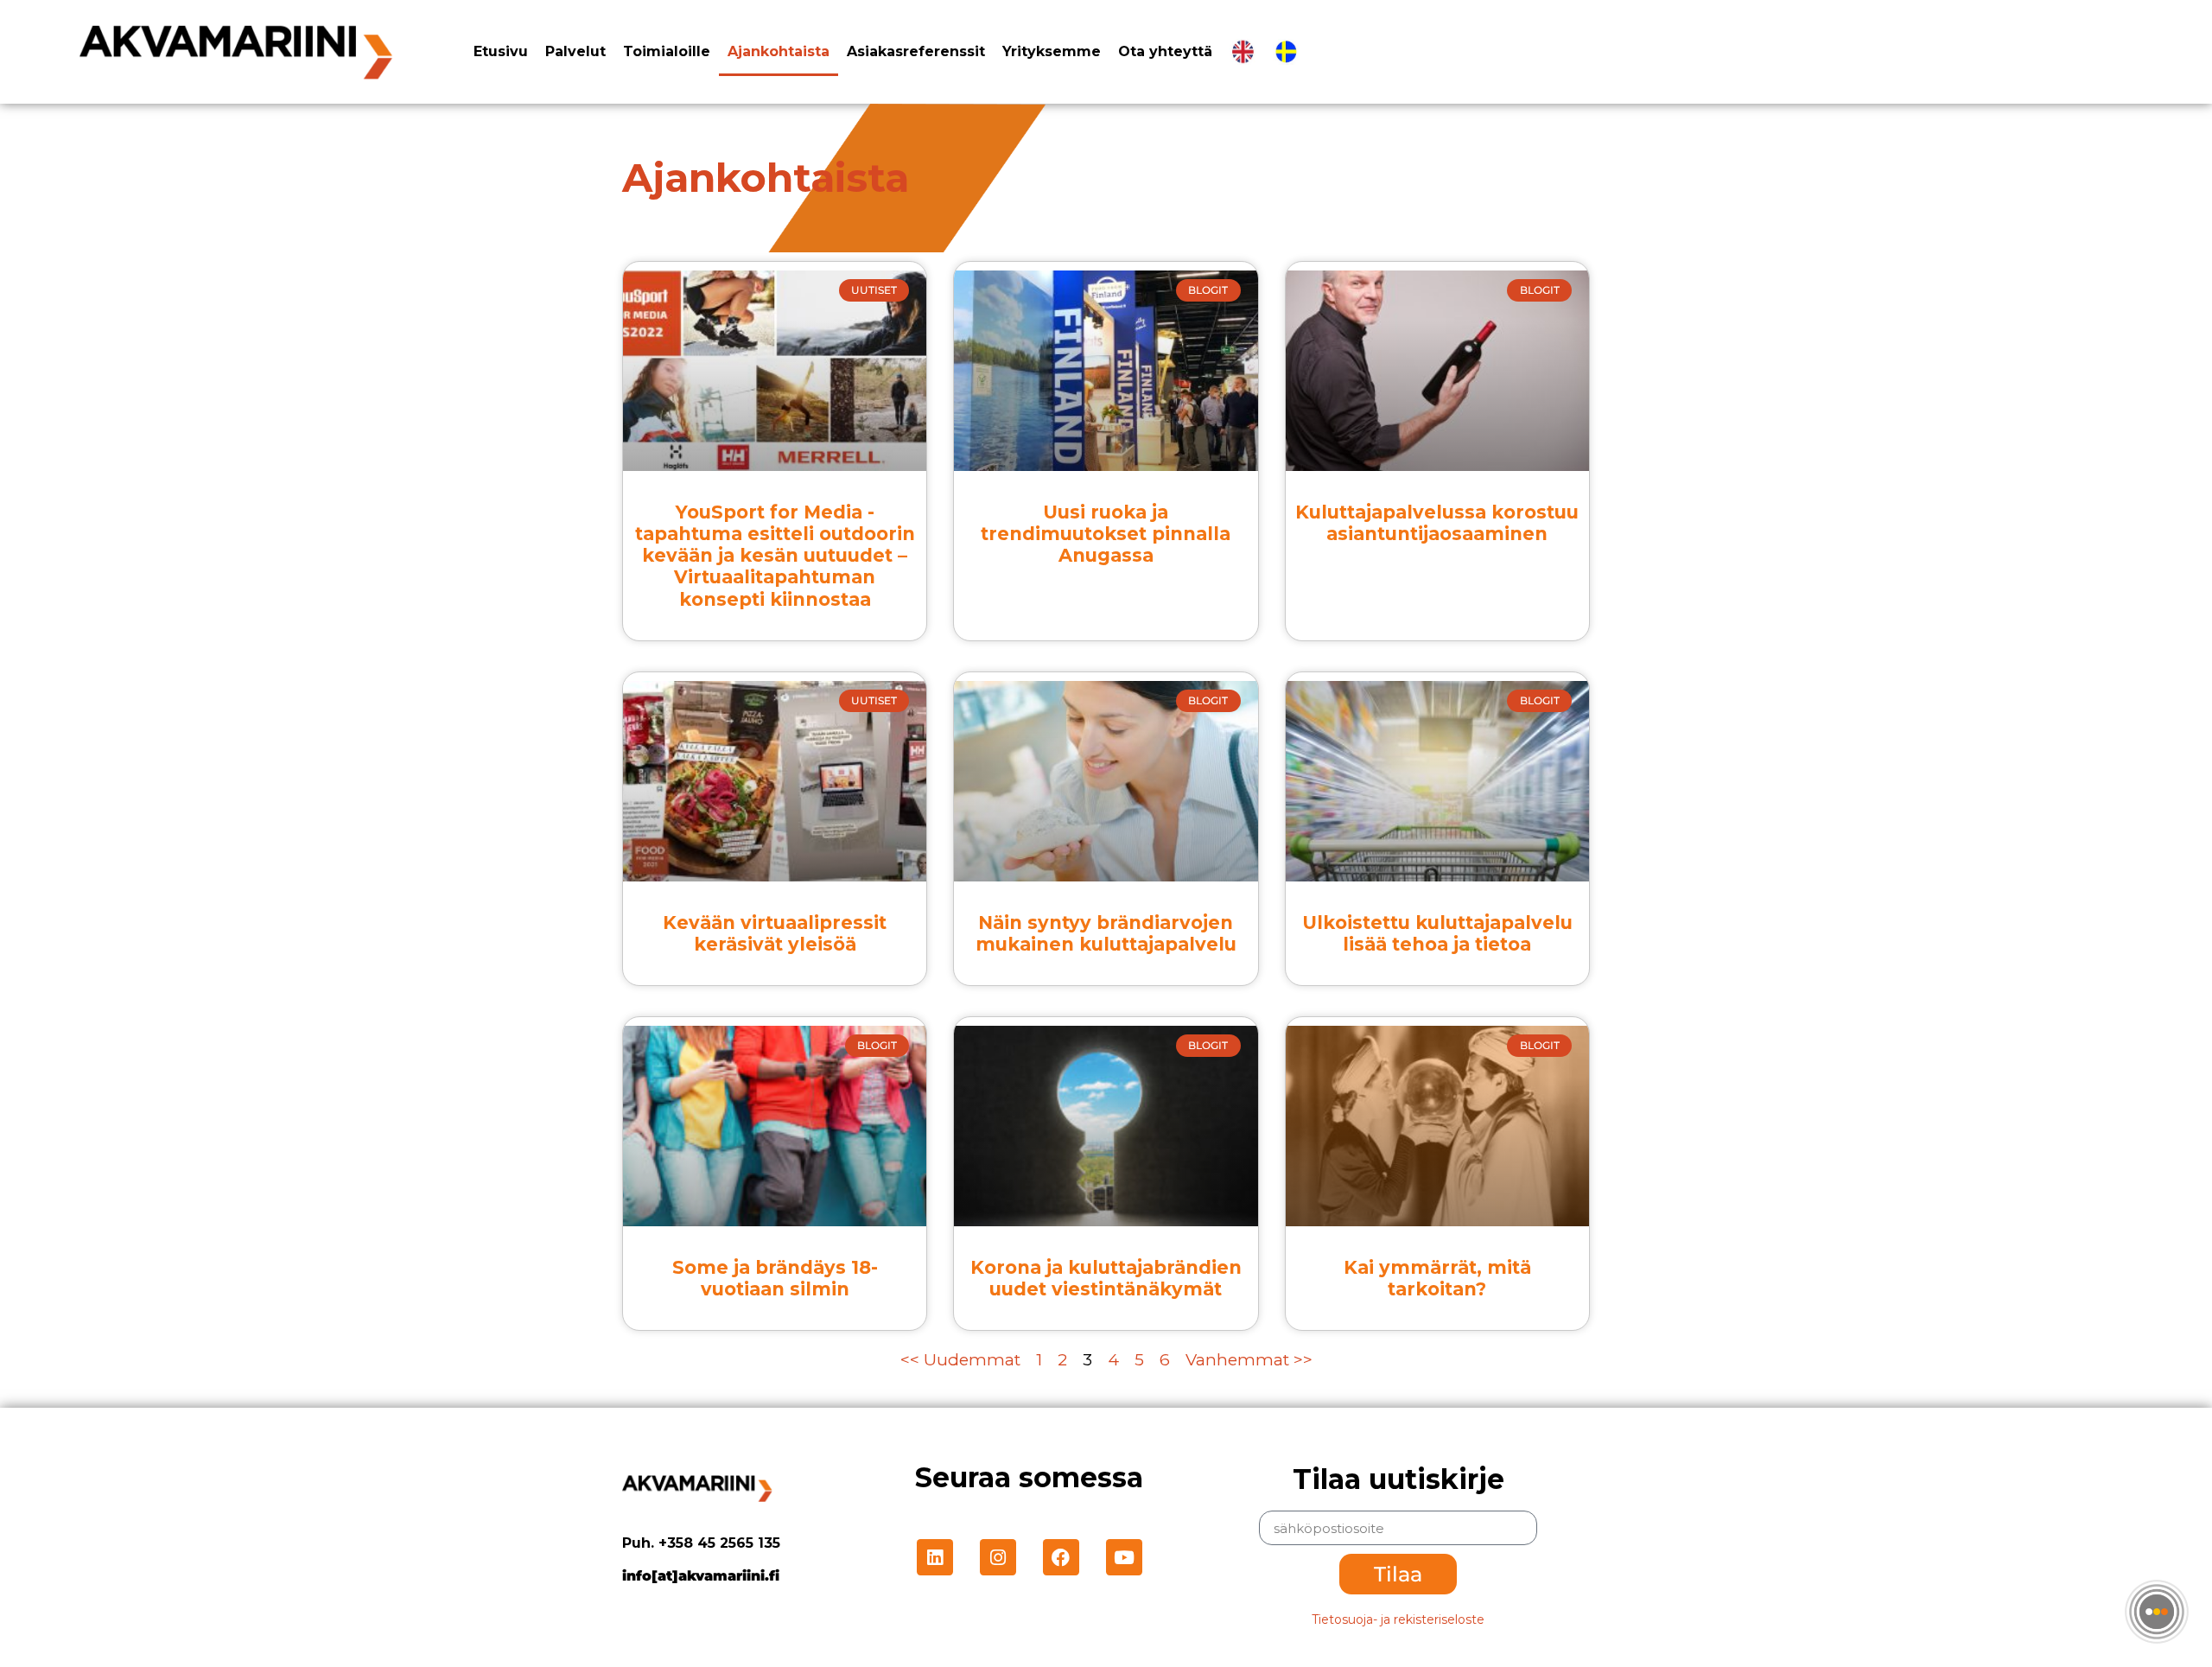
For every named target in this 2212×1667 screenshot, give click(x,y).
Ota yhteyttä (1165, 51)
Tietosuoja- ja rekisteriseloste (1398, 1619)
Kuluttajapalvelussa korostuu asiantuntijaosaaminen (1437, 523)
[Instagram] (998, 1557)
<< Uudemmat (963, 1360)
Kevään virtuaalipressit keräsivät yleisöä (775, 933)
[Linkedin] (935, 1557)
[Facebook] (1061, 1557)
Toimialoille (667, 51)
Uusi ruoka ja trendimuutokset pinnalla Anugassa (1106, 534)
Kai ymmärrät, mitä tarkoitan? (1437, 1278)
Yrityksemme (1052, 51)
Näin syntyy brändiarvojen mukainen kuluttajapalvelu (1106, 933)
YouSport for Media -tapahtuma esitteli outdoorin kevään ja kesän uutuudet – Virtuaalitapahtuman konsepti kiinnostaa (775, 556)
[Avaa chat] (2157, 1612)
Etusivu (501, 51)
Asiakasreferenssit (916, 51)
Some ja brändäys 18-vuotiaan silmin (775, 1278)
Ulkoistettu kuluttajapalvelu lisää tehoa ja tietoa (1437, 933)
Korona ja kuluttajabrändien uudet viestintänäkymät (1106, 1278)
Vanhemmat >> (1249, 1360)
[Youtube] (1124, 1557)
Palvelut (575, 51)
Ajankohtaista (779, 51)
